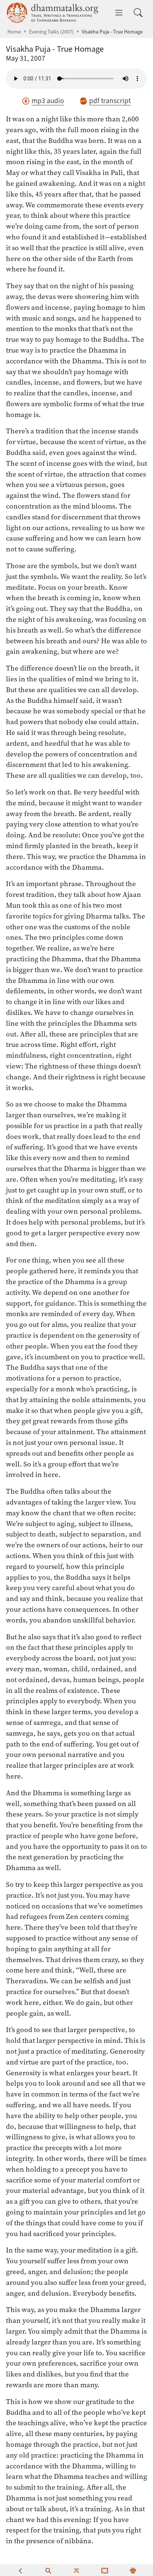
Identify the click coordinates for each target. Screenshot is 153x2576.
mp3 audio (48, 101)
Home (14, 32)
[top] (76, 2570)
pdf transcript (110, 101)
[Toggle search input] (138, 13)
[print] (133, 2570)
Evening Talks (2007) (51, 32)
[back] (20, 2570)
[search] (48, 2570)
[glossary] (105, 2570)
